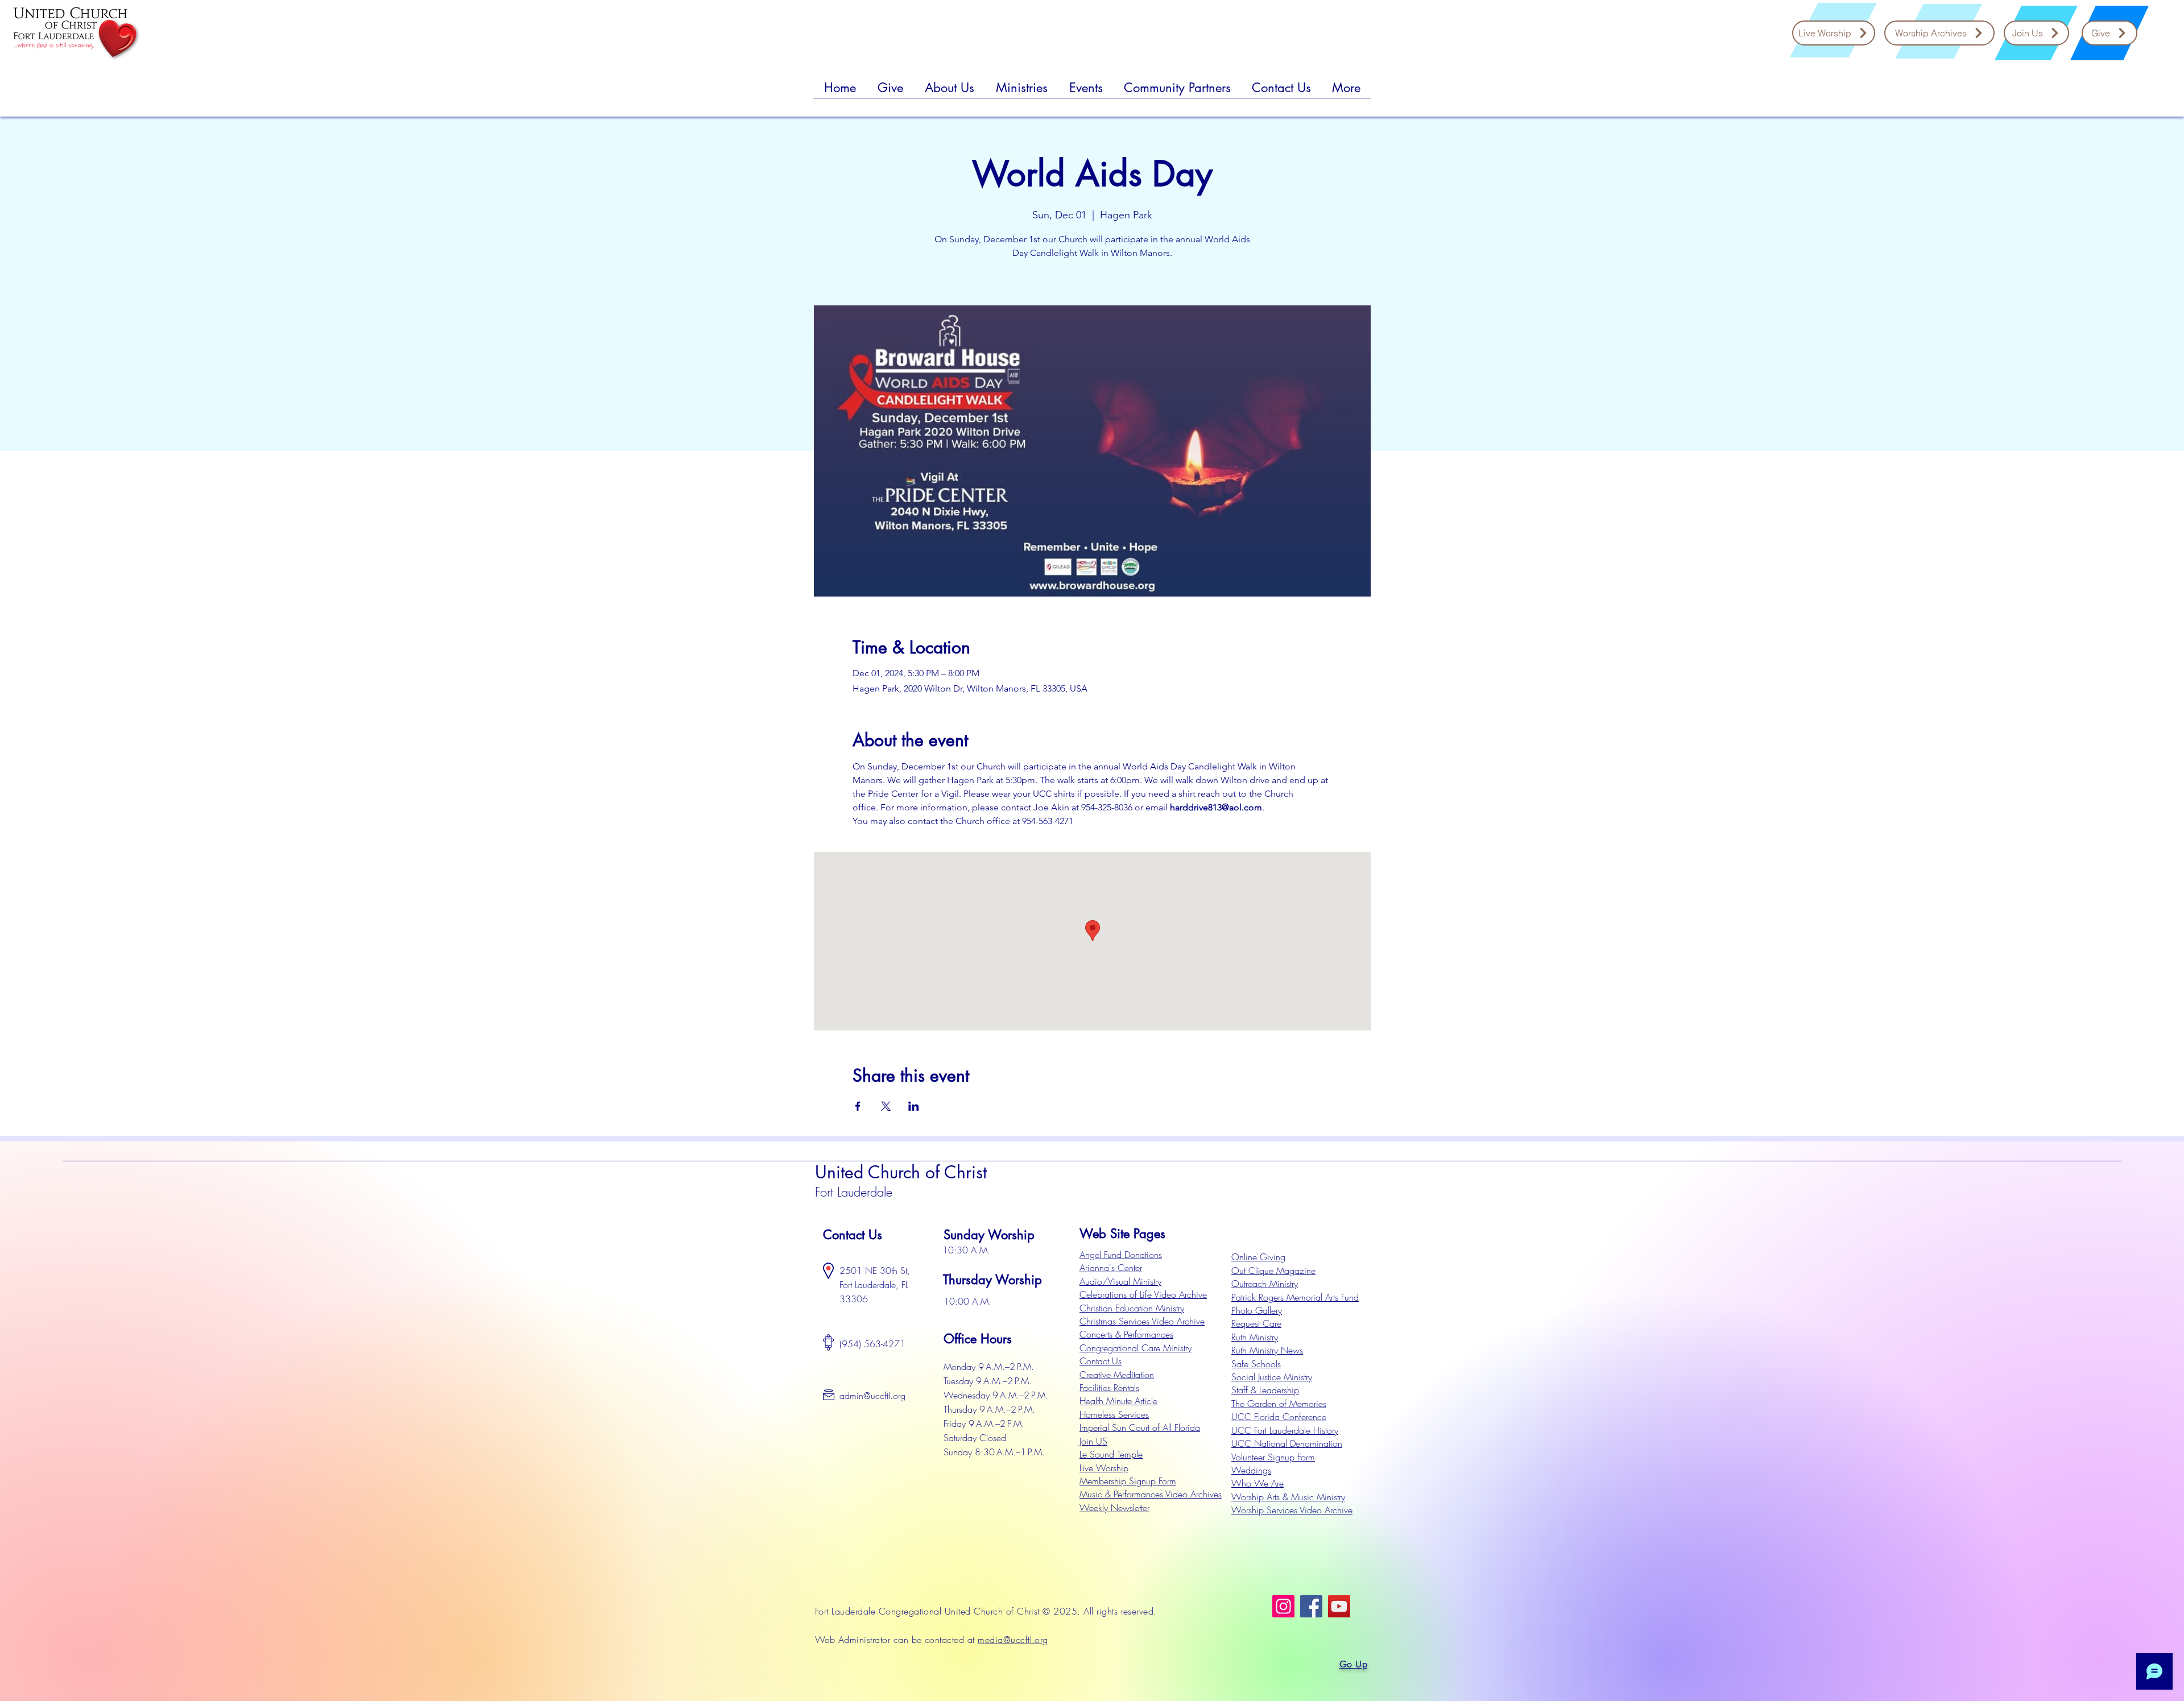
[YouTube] (1339, 1606)
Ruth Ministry (1255, 1337)
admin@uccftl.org (872, 1396)
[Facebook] (1311, 1606)
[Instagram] (1283, 1606)
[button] (890, 92)
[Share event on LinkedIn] (914, 1106)
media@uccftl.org (1013, 1640)
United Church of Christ (901, 1172)
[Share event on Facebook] (858, 1106)
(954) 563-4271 (872, 1344)
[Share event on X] (886, 1106)
